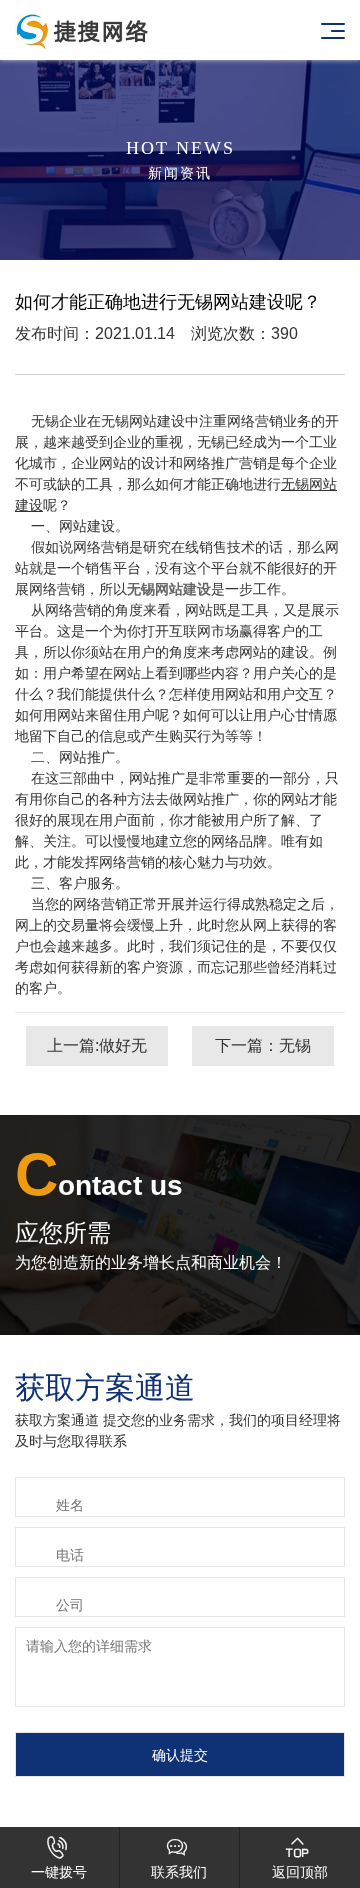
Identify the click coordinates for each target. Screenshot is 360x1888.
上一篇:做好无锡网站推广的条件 (97, 1051)
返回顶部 (300, 1858)
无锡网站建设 (169, 589)
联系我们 (179, 1858)
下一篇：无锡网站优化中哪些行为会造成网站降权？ (263, 1051)
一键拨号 (59, 1858)
